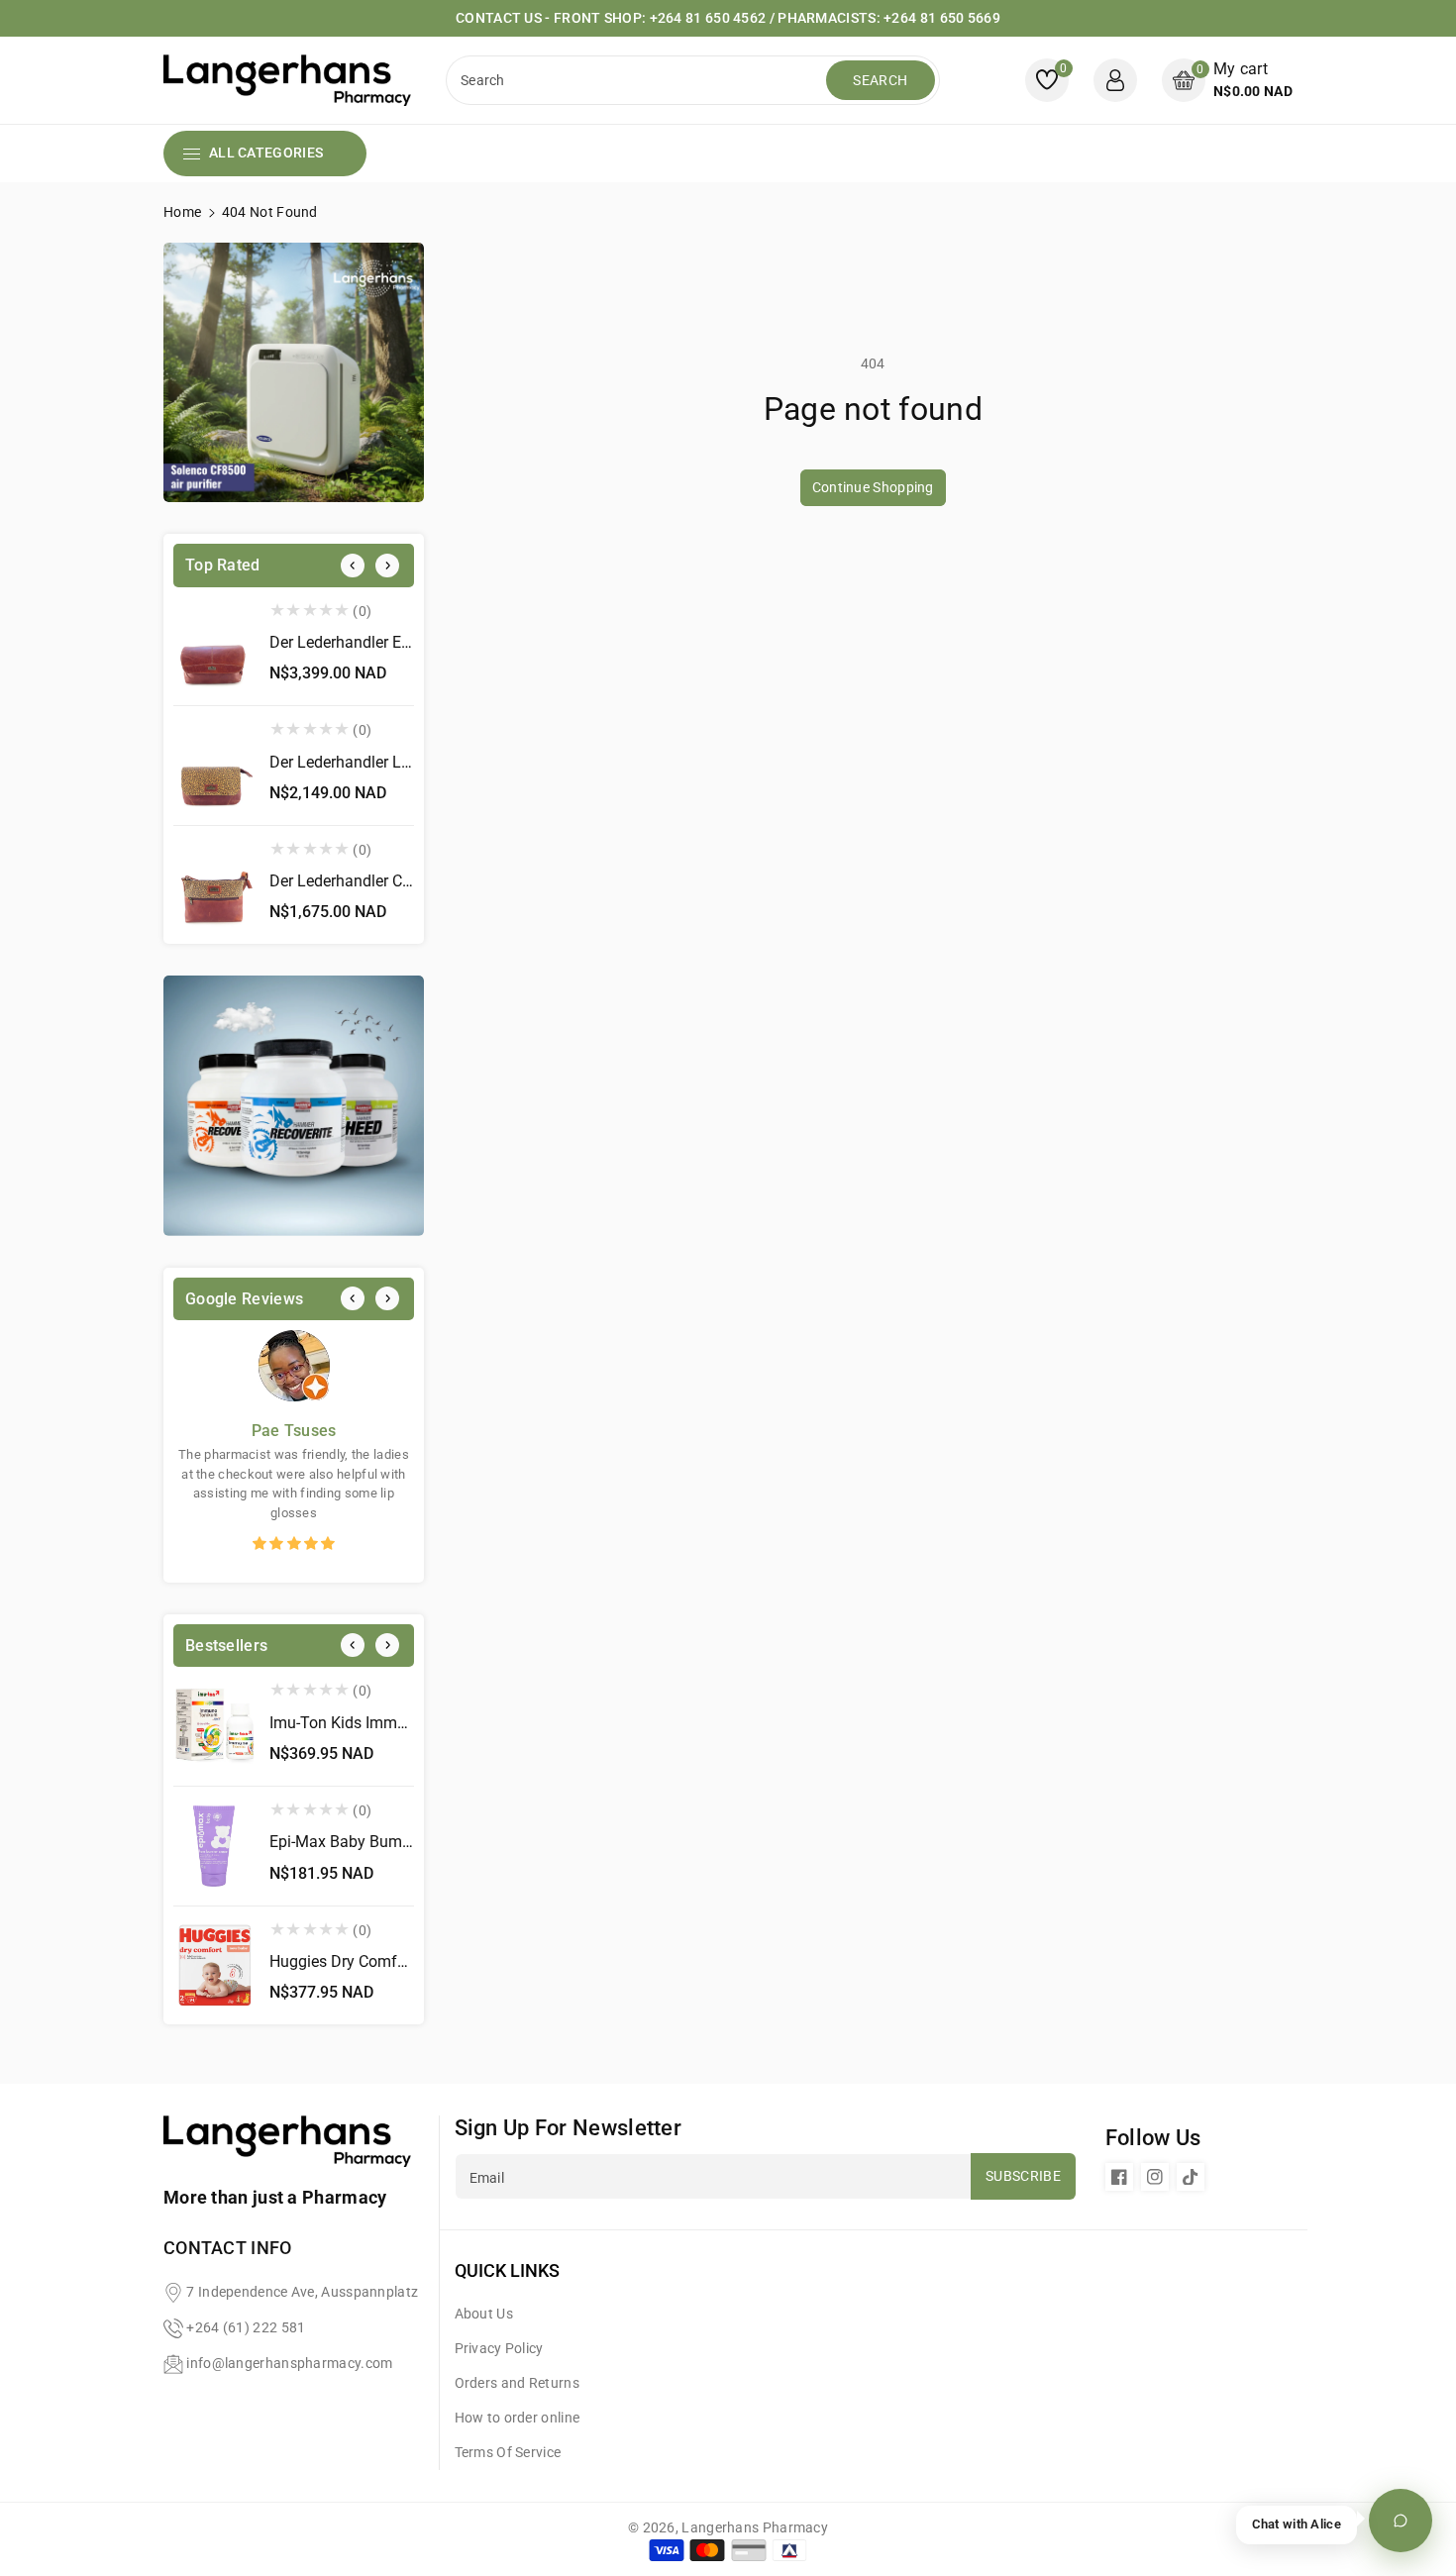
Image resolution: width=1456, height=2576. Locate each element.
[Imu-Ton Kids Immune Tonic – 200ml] (214, 1726)
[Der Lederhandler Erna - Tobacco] (214, 647)
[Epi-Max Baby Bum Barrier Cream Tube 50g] (214, 1846)
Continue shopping (873, 487)
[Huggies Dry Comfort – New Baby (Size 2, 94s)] (214, 1966)
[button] (1227, 80)
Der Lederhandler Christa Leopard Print (405, 881)
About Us (484, 2314)
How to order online (518, 2418)
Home (182, 212)
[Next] (387, 566)
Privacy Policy (499, 2348)
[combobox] (638, 80)
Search (880, 80)
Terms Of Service (508, 2452)
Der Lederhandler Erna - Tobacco (383, 642)
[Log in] (1115, 80)
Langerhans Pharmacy (755, 2527)
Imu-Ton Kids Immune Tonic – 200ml (399, 1723)
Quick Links (507, 2270)
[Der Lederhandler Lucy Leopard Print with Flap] (214, 766)
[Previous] (353, 566)
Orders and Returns (517, 2383)
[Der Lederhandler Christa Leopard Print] (214, 885)
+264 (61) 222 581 (246, 2327)
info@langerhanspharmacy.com (289, 2363)
